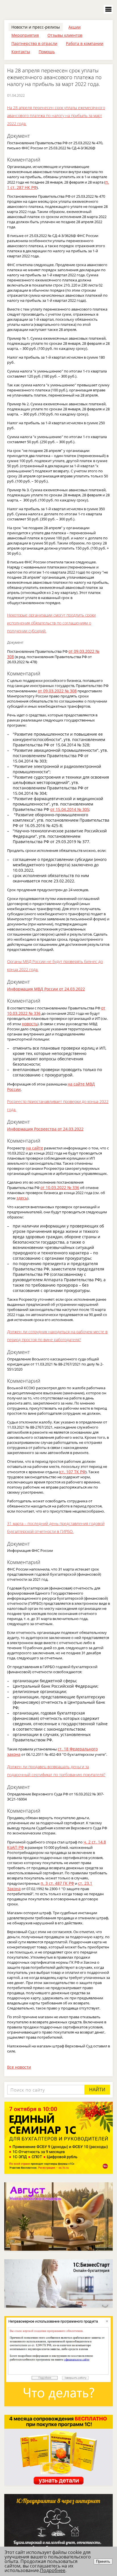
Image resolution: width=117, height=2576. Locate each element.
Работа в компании (85, 43)
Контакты (21, 52)
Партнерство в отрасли (34, 43)
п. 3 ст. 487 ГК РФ (57, 1883)
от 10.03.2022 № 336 (60, 1187)
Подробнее (53, 2570)
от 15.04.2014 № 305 (70, 809)
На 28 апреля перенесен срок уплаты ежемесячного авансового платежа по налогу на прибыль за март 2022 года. (56, 116)
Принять (103, 2561)
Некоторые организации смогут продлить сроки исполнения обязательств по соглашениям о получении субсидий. (51, 623)
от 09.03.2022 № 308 (57, 691)
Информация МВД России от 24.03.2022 (46, 989)
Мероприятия (25, 35)
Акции (75, 27)
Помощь (47, 52)
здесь (22, 1198)
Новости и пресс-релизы (36, 27)
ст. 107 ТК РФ (73, 1472)
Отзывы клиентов (65, 35)
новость (30, 1024)
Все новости (19, 2067)
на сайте (35, 1148)
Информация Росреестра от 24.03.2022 (45, 1129)
